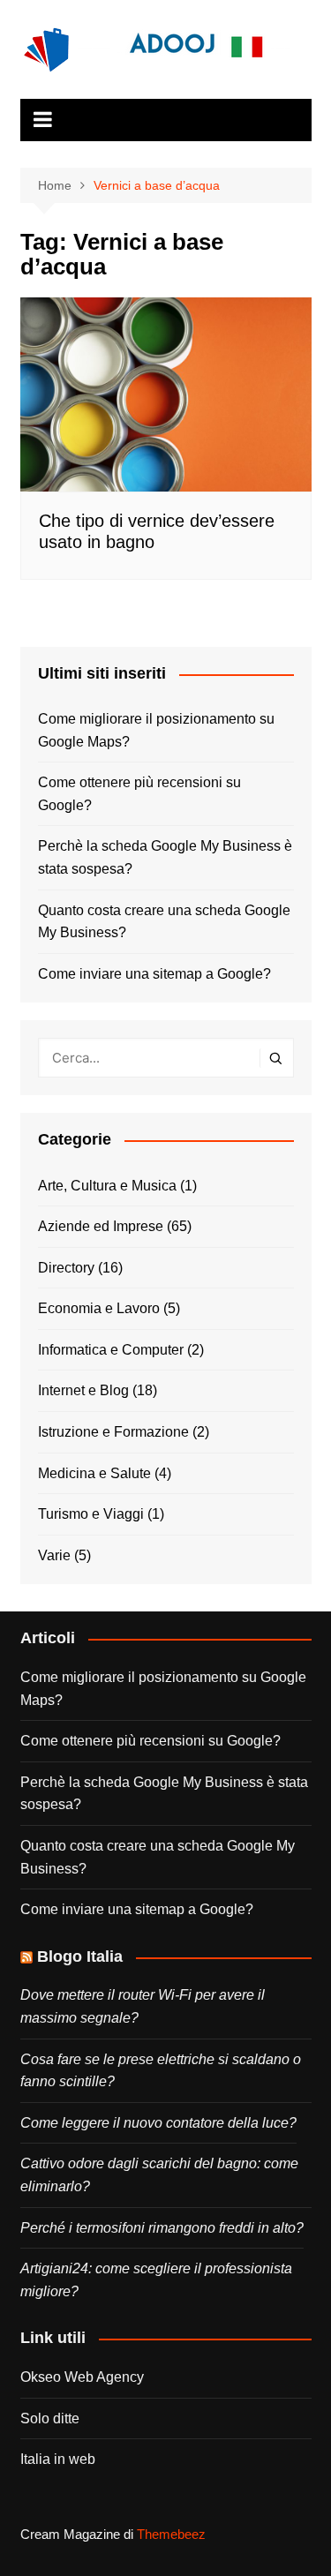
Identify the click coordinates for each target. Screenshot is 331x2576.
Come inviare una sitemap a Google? (154, 974)
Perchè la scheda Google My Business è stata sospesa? (165, 857)
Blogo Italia (80, 1956)
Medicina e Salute (94, 1473)
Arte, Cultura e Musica (107, 1186)
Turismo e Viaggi (91, 1514)
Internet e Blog (83, 1390)
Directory (66, 1268)
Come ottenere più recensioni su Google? (139, 794)
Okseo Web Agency (82, 2377)
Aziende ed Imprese (101, 1226)
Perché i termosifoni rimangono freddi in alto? (162, 2228)
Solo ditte (50, 2418)
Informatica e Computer (111, 1350)
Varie (54, 1555)
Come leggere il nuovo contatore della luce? (158, 2123)
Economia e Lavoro (99, 1308)
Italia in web (58, 2459)
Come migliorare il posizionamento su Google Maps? (156, 730)
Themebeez (171, 2534)
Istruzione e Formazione (113, 1432)
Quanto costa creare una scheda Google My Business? (164, 922)
